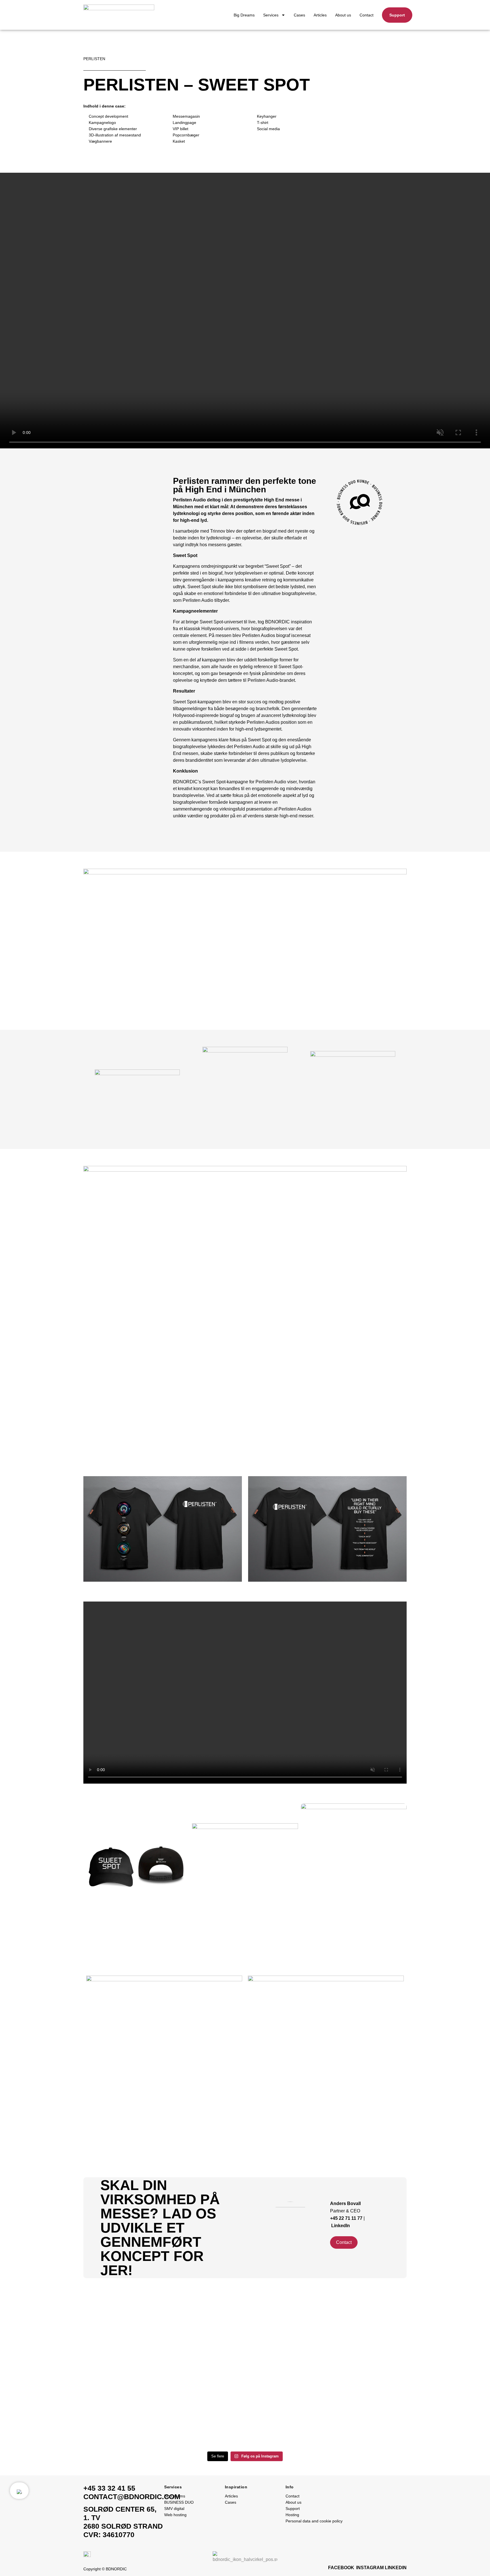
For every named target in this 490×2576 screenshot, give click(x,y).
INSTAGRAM (370, 2568)
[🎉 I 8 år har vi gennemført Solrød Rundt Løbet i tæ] (428, 2329)
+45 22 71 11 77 (347, 2218)
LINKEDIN (396, 2568)
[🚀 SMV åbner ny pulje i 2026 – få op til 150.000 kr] (184, 2366)
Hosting (292, 2515)
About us (343, 15)
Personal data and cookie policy (314, 2521)
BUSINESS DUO (179, 2502)
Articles (320, 15)
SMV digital (174, 2509)
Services (271, 15)
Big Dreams (244, 15)
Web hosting (175, 2515)
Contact (367, 15)
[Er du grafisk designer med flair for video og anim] (62, 2362)
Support (293, 2509)
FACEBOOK (341, 2568)
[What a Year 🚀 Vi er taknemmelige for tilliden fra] (306, 2325)
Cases (299, 15)
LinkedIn (341, 2226)
